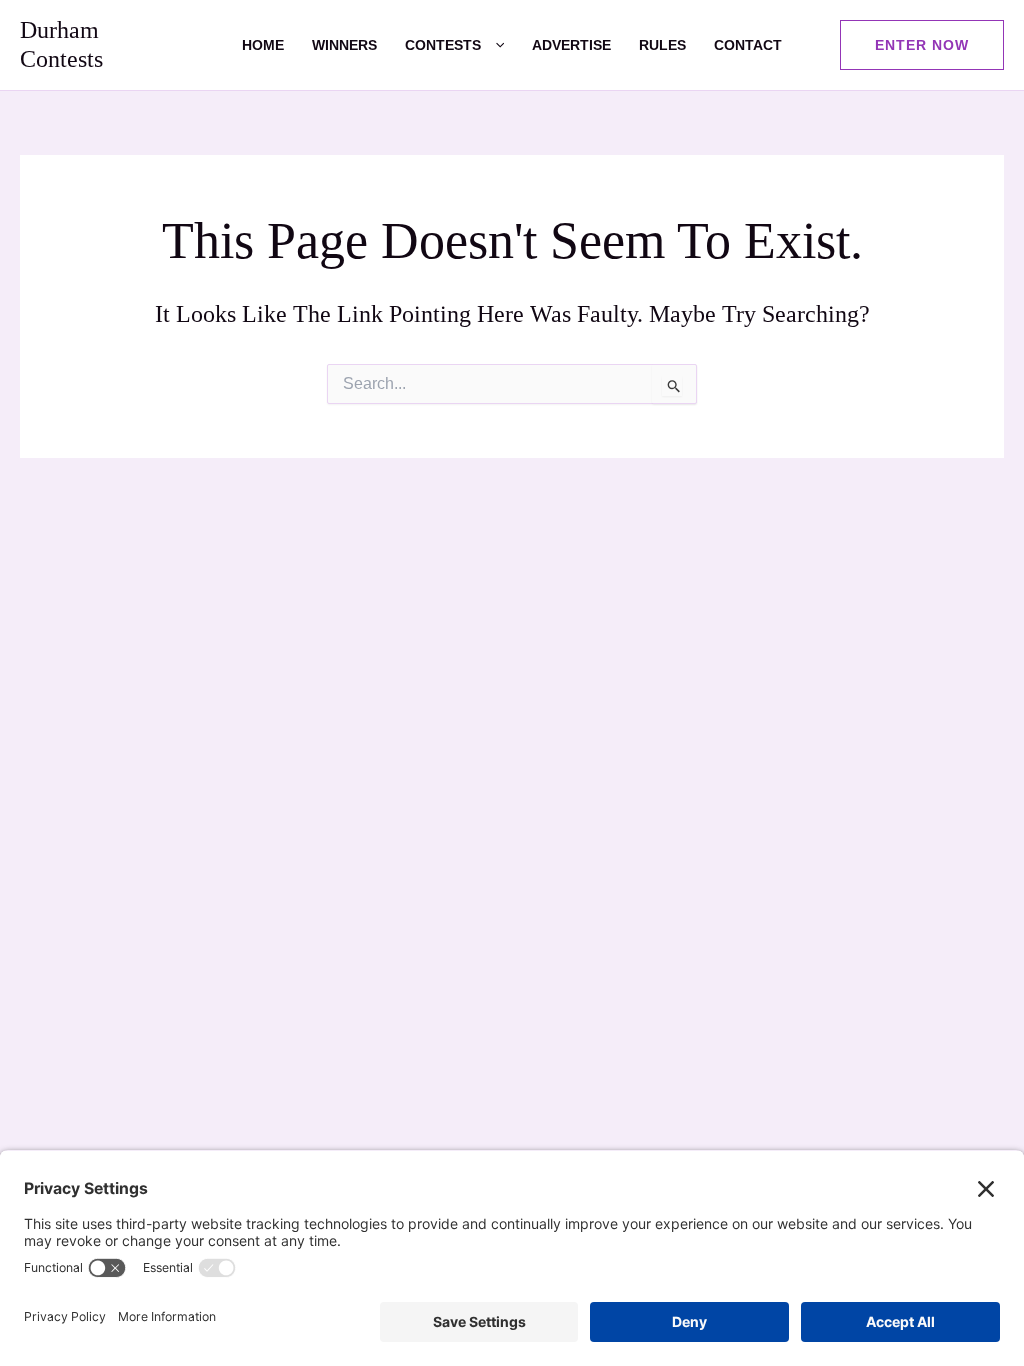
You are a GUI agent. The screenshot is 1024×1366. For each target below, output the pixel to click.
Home (263, 45)
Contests (443, 45)
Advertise (571, 45)
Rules (662, 45)
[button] (492, 45)
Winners (344, 45)
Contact (748, 45)
